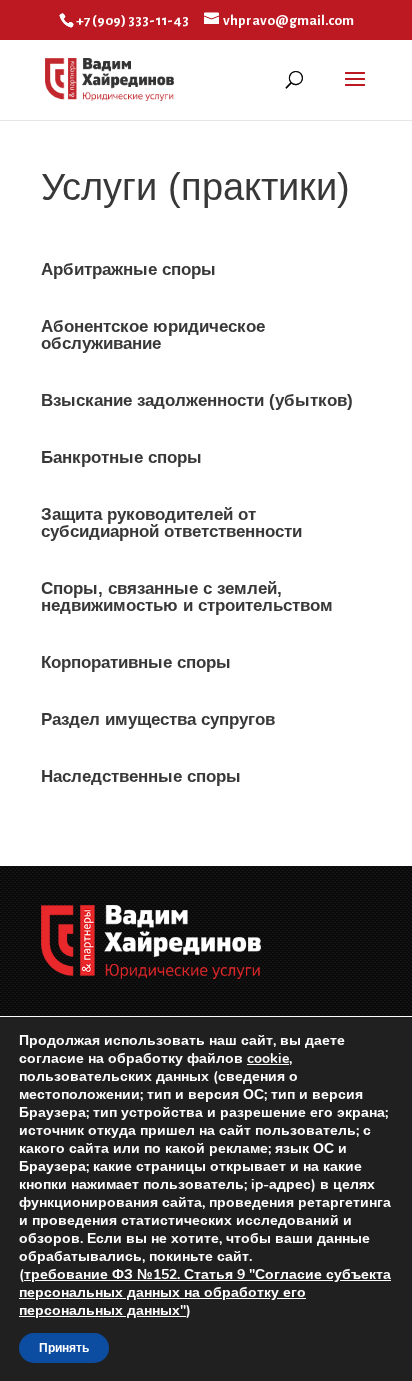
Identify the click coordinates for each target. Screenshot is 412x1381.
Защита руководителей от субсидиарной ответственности (171, 523)
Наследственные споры (141, 776)
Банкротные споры (121, 457)
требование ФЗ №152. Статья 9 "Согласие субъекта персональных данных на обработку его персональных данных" (205, 1292)
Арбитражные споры (128, 269)
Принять (64, 1348)
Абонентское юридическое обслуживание (153, 335)
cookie (268, 1058)
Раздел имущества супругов (158, 719)
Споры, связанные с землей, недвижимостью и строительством (187, 597)
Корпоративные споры (136, 662)
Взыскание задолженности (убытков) (197, 400)
